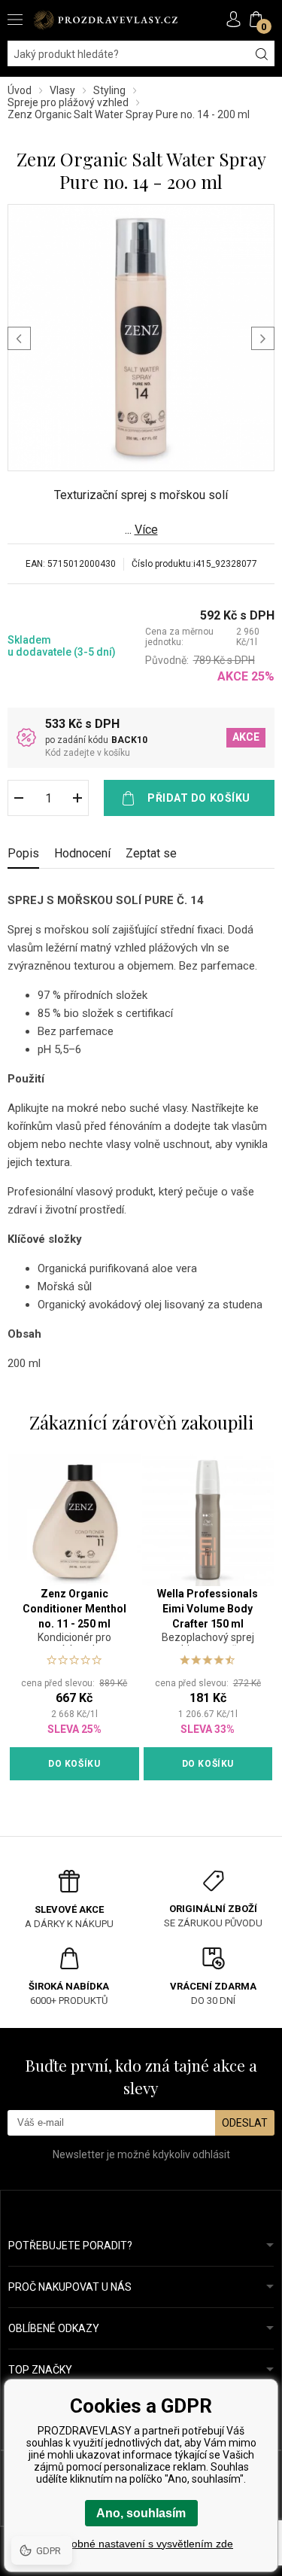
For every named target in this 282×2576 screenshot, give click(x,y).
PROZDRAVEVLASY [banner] (105, 20)
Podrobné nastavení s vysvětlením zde (141, 2544)
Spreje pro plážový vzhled (68, 102)
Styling (109, 90)
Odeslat (245, 2123)
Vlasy (62, 90)
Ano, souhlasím (141, 2513)
